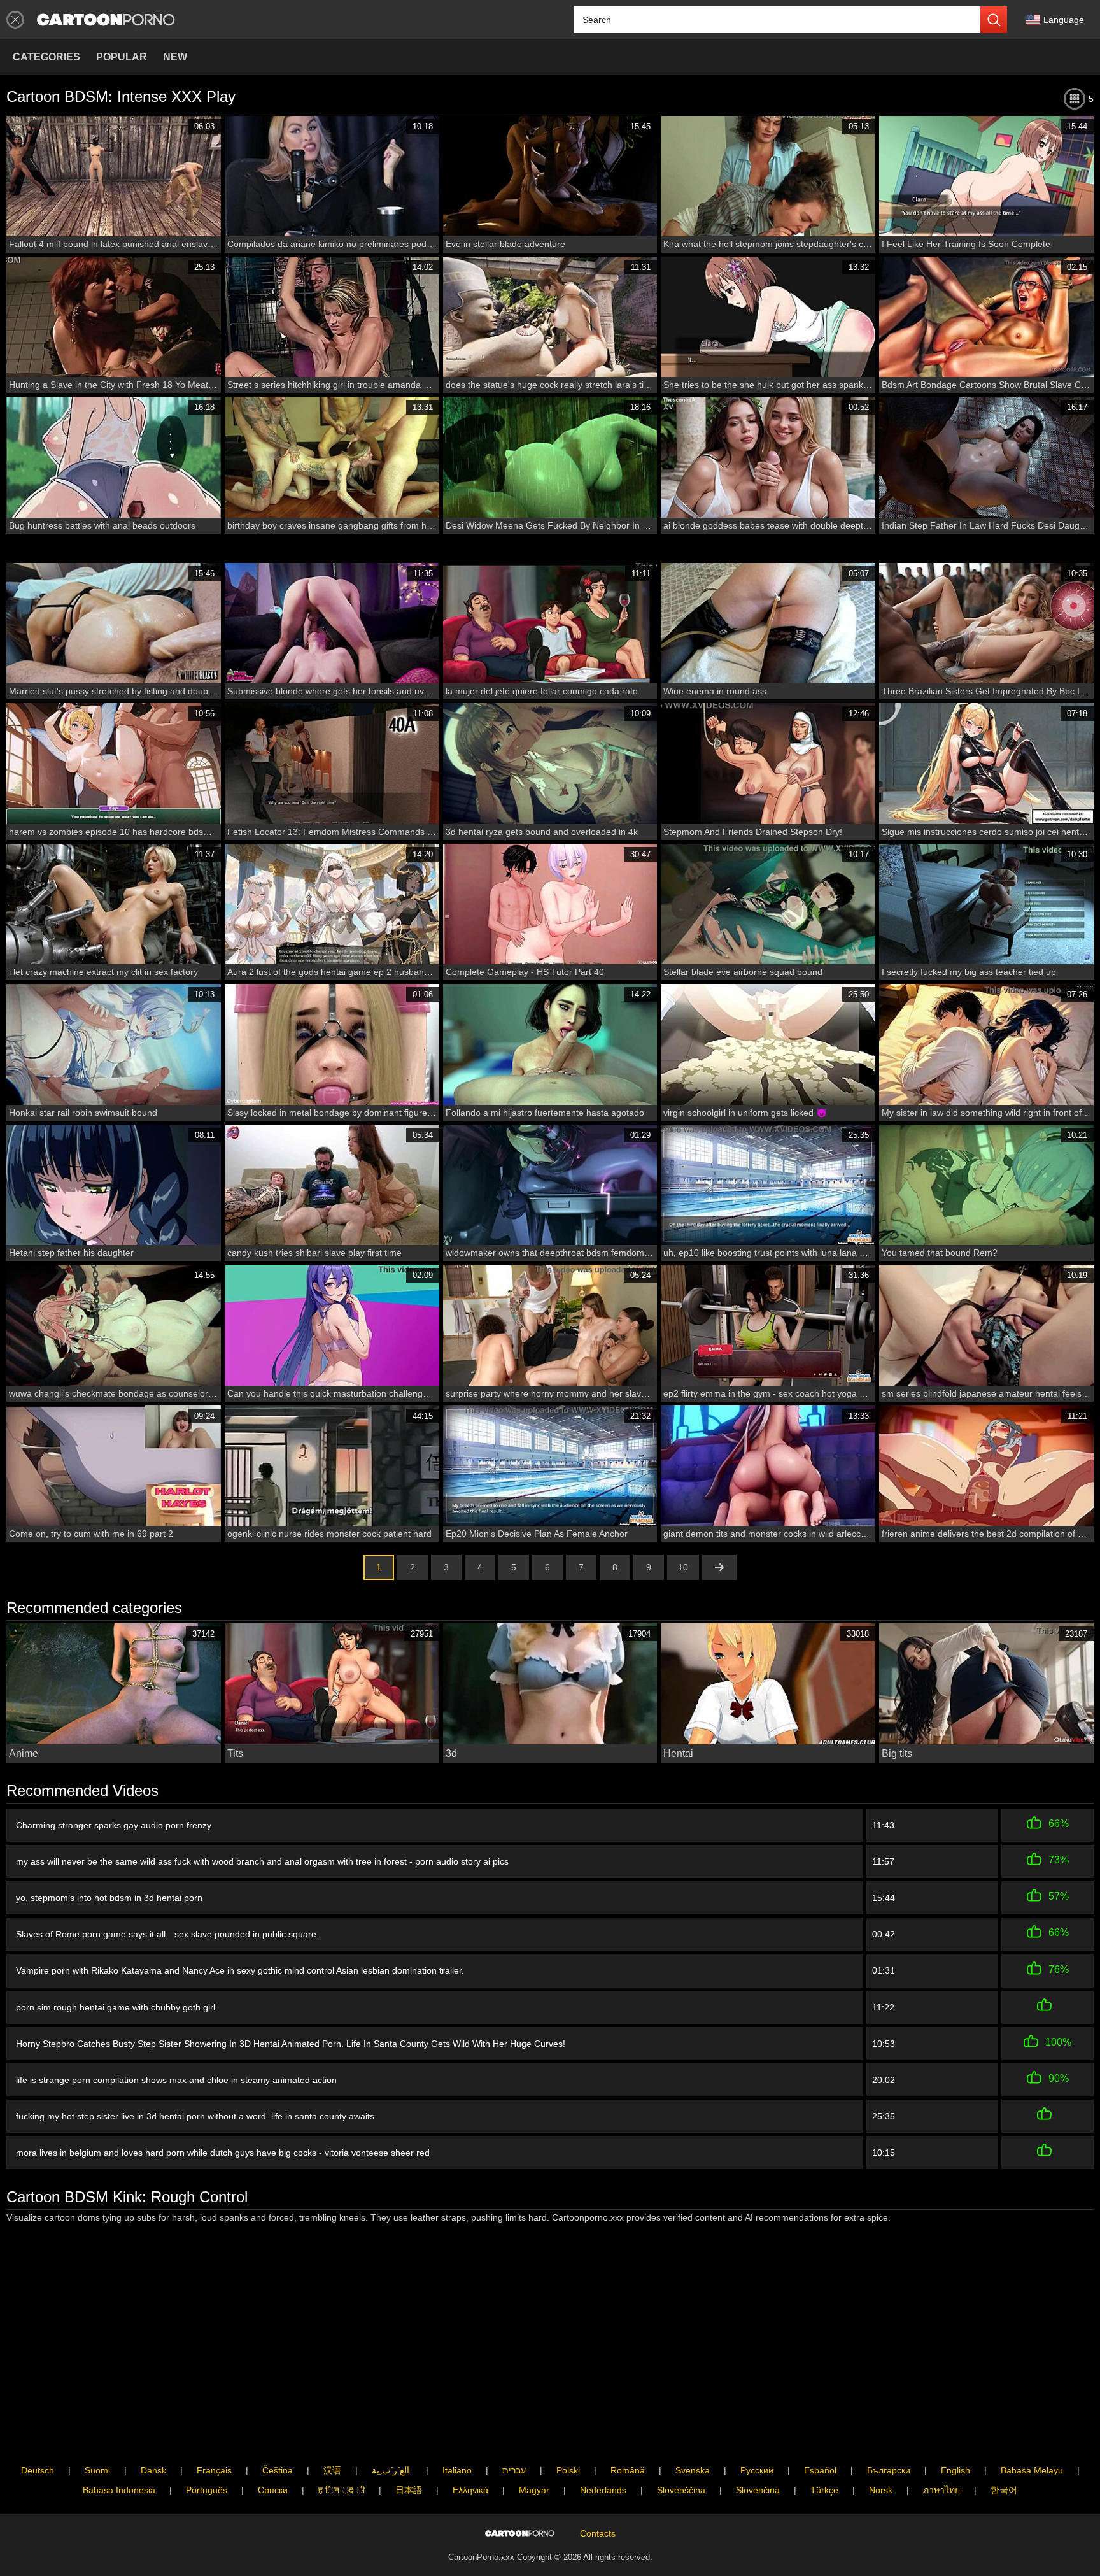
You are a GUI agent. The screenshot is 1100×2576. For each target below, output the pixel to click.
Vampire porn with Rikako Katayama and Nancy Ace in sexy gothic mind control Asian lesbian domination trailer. (240, 1970)
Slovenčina (758, 2490)
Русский (757, 2470)
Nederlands (603, 2490)
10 (683, 1567)
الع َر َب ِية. (392, 2470)
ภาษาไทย (941, 2490)
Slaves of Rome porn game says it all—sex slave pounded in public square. (167, 1934)
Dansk (153, 2470)
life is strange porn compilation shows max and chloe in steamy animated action (176, 2080)
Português (207, 2490)
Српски (273, 2490)
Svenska (693, 2470)
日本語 (409, 2490)
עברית (514, 2470)
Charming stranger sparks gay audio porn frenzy (114, 1825)
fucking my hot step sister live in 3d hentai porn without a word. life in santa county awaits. (196, 2116)
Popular (122, 57)
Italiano (457, 2470)
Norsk (881, 2490)
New (175, 57)
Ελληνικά (470, 2490)
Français (214, 2470)
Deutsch (38, 2470)
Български (889, 2470)
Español (820, 2470)
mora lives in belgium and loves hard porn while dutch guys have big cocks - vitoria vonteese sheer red (223, 2153)
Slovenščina (681, 2490)
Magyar (534, 2490)
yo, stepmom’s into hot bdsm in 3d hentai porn (109, 1898)
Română (628, 2470)
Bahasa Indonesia (119, 2490)
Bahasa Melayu (1032, 2470)
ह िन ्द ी (342, 2490)
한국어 (1004, 2490)
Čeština (278, 2470)
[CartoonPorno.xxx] (106, 20)
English (955, 2470)
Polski (568, 2470)
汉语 (332, 2470)
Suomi (97, 2470)
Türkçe (824, 2490)
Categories (46, 57)
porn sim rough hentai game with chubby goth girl (116, 2007)
